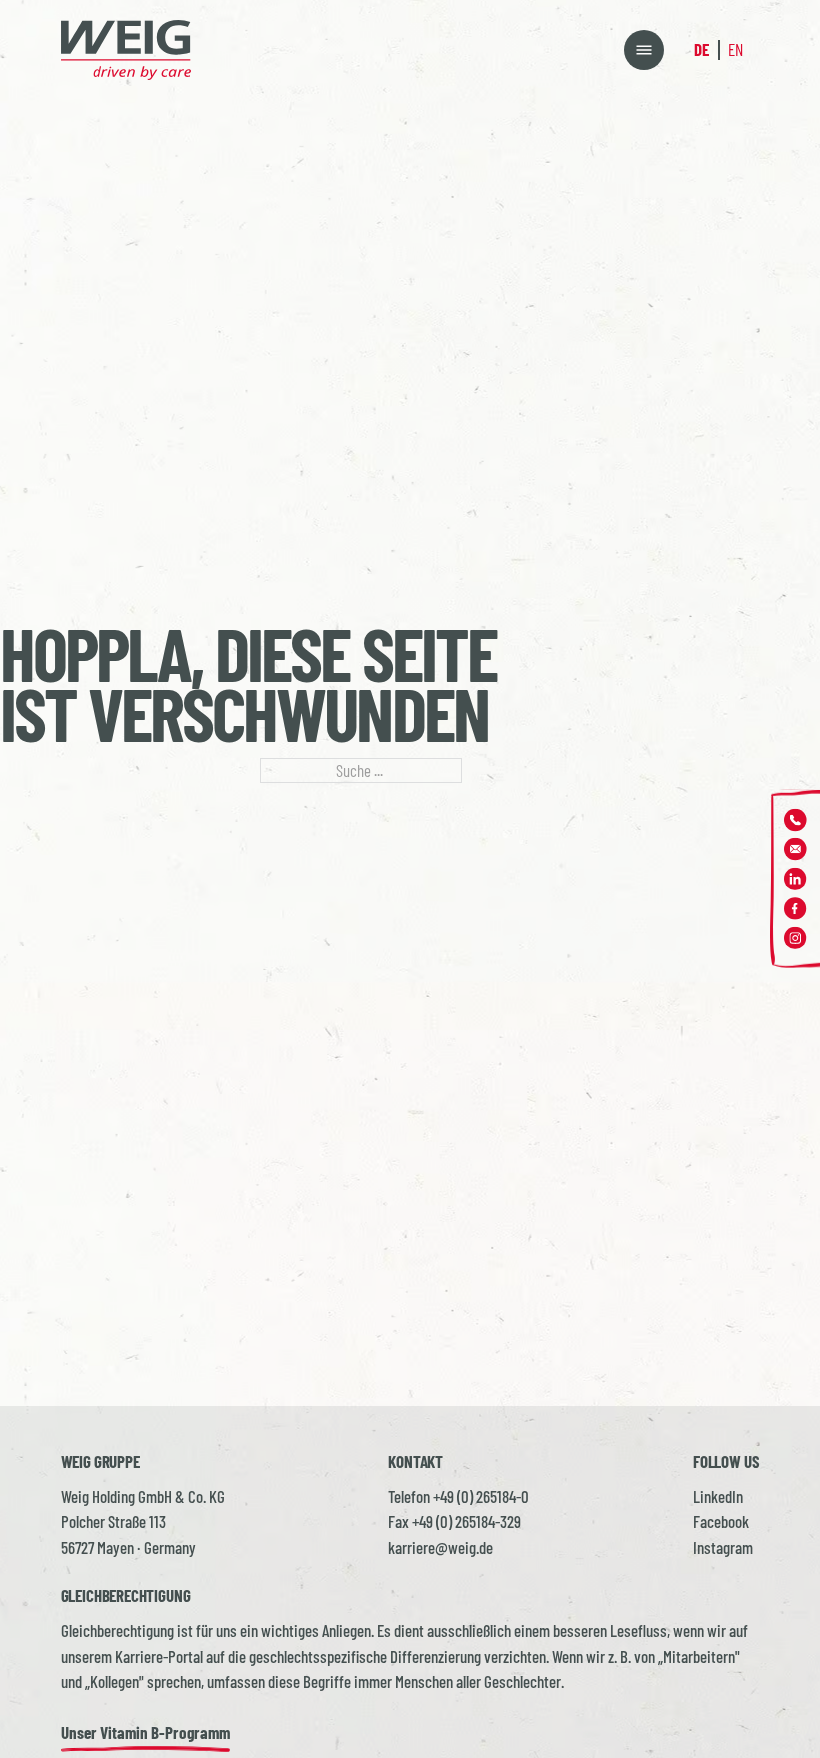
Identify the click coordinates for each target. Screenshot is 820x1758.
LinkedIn (718, 1496)
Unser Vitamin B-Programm (145, 1732)
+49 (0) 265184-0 (481, 1496)
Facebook (721, 1521)
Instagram (723, 1547)
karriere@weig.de (440, 1547)
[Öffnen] (644, 50)
